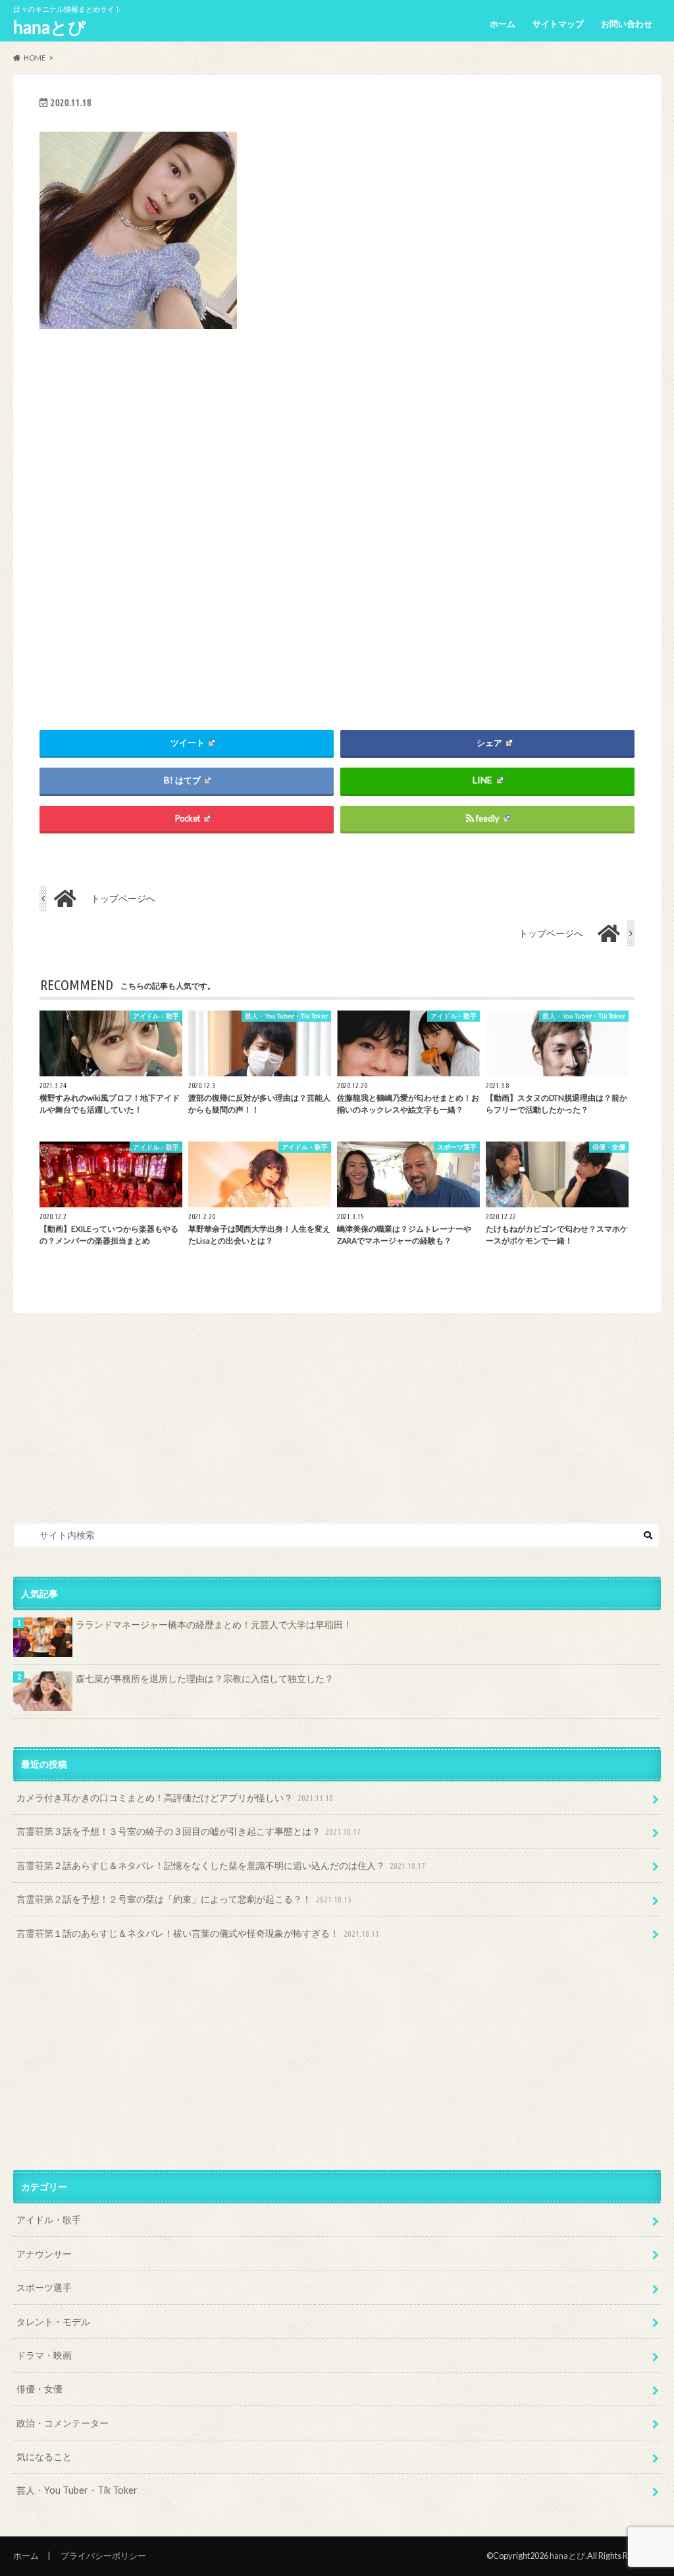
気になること (44, 2457)
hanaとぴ (49, 27)
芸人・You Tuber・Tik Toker (77, 2490)
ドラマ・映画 (44, 2355)
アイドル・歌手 (49, 2220)
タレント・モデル (53, 2322)
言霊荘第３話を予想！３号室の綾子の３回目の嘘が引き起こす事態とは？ (189, 1831)
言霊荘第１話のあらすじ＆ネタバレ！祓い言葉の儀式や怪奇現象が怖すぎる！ (198, 1933)
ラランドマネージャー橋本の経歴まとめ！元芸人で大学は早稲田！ (214, 1624)
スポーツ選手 (44, 2287)
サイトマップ (558, 24)
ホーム (503, 24)
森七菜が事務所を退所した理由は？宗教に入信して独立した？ (205, 1678)
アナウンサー (44, 2254)
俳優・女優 (39, 2389)
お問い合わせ (627, 24)
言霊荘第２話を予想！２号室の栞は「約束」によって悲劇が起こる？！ (184, 1899)
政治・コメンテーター (63, 2423)
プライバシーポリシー (103, 2556)
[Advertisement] (337, 514)
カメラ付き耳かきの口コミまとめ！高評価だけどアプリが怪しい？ (175, 1798)
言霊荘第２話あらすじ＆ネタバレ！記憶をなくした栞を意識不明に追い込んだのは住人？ (221, 1865)
